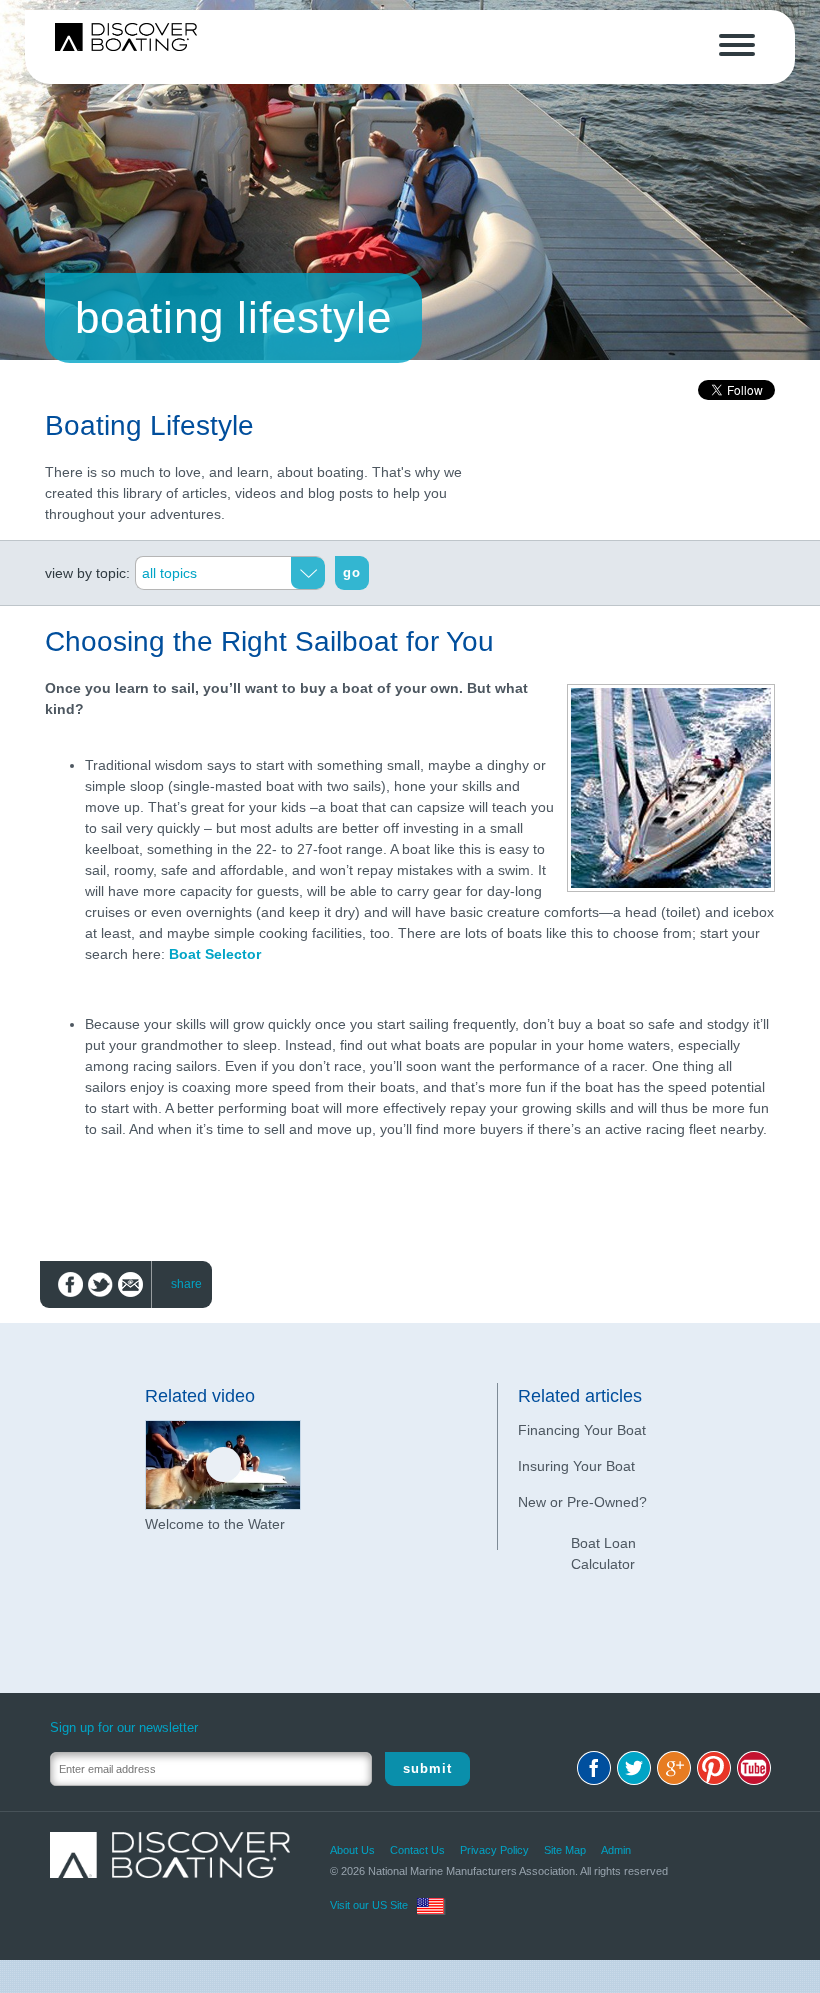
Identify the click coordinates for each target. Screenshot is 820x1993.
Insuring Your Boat (576, 1466)
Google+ (674, 1768)
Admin (616, 1850)
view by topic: (87, 573)
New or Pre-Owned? (582, 1502)
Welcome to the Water (215, 1524)
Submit (427, 1768)
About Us (352, 1850)
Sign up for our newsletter (124, 1727)
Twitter (634, 1768)
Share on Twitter (100, 1284)
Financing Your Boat (582, 1430)
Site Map (565, 1850)
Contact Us (417, 1850)
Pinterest (714, 1768)
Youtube (754, 1768)
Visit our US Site (369, 1905)
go (352, 572)
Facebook (594, 1768)
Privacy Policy (494, 1850)
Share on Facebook (70, 1284)
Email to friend (130, 1284)
